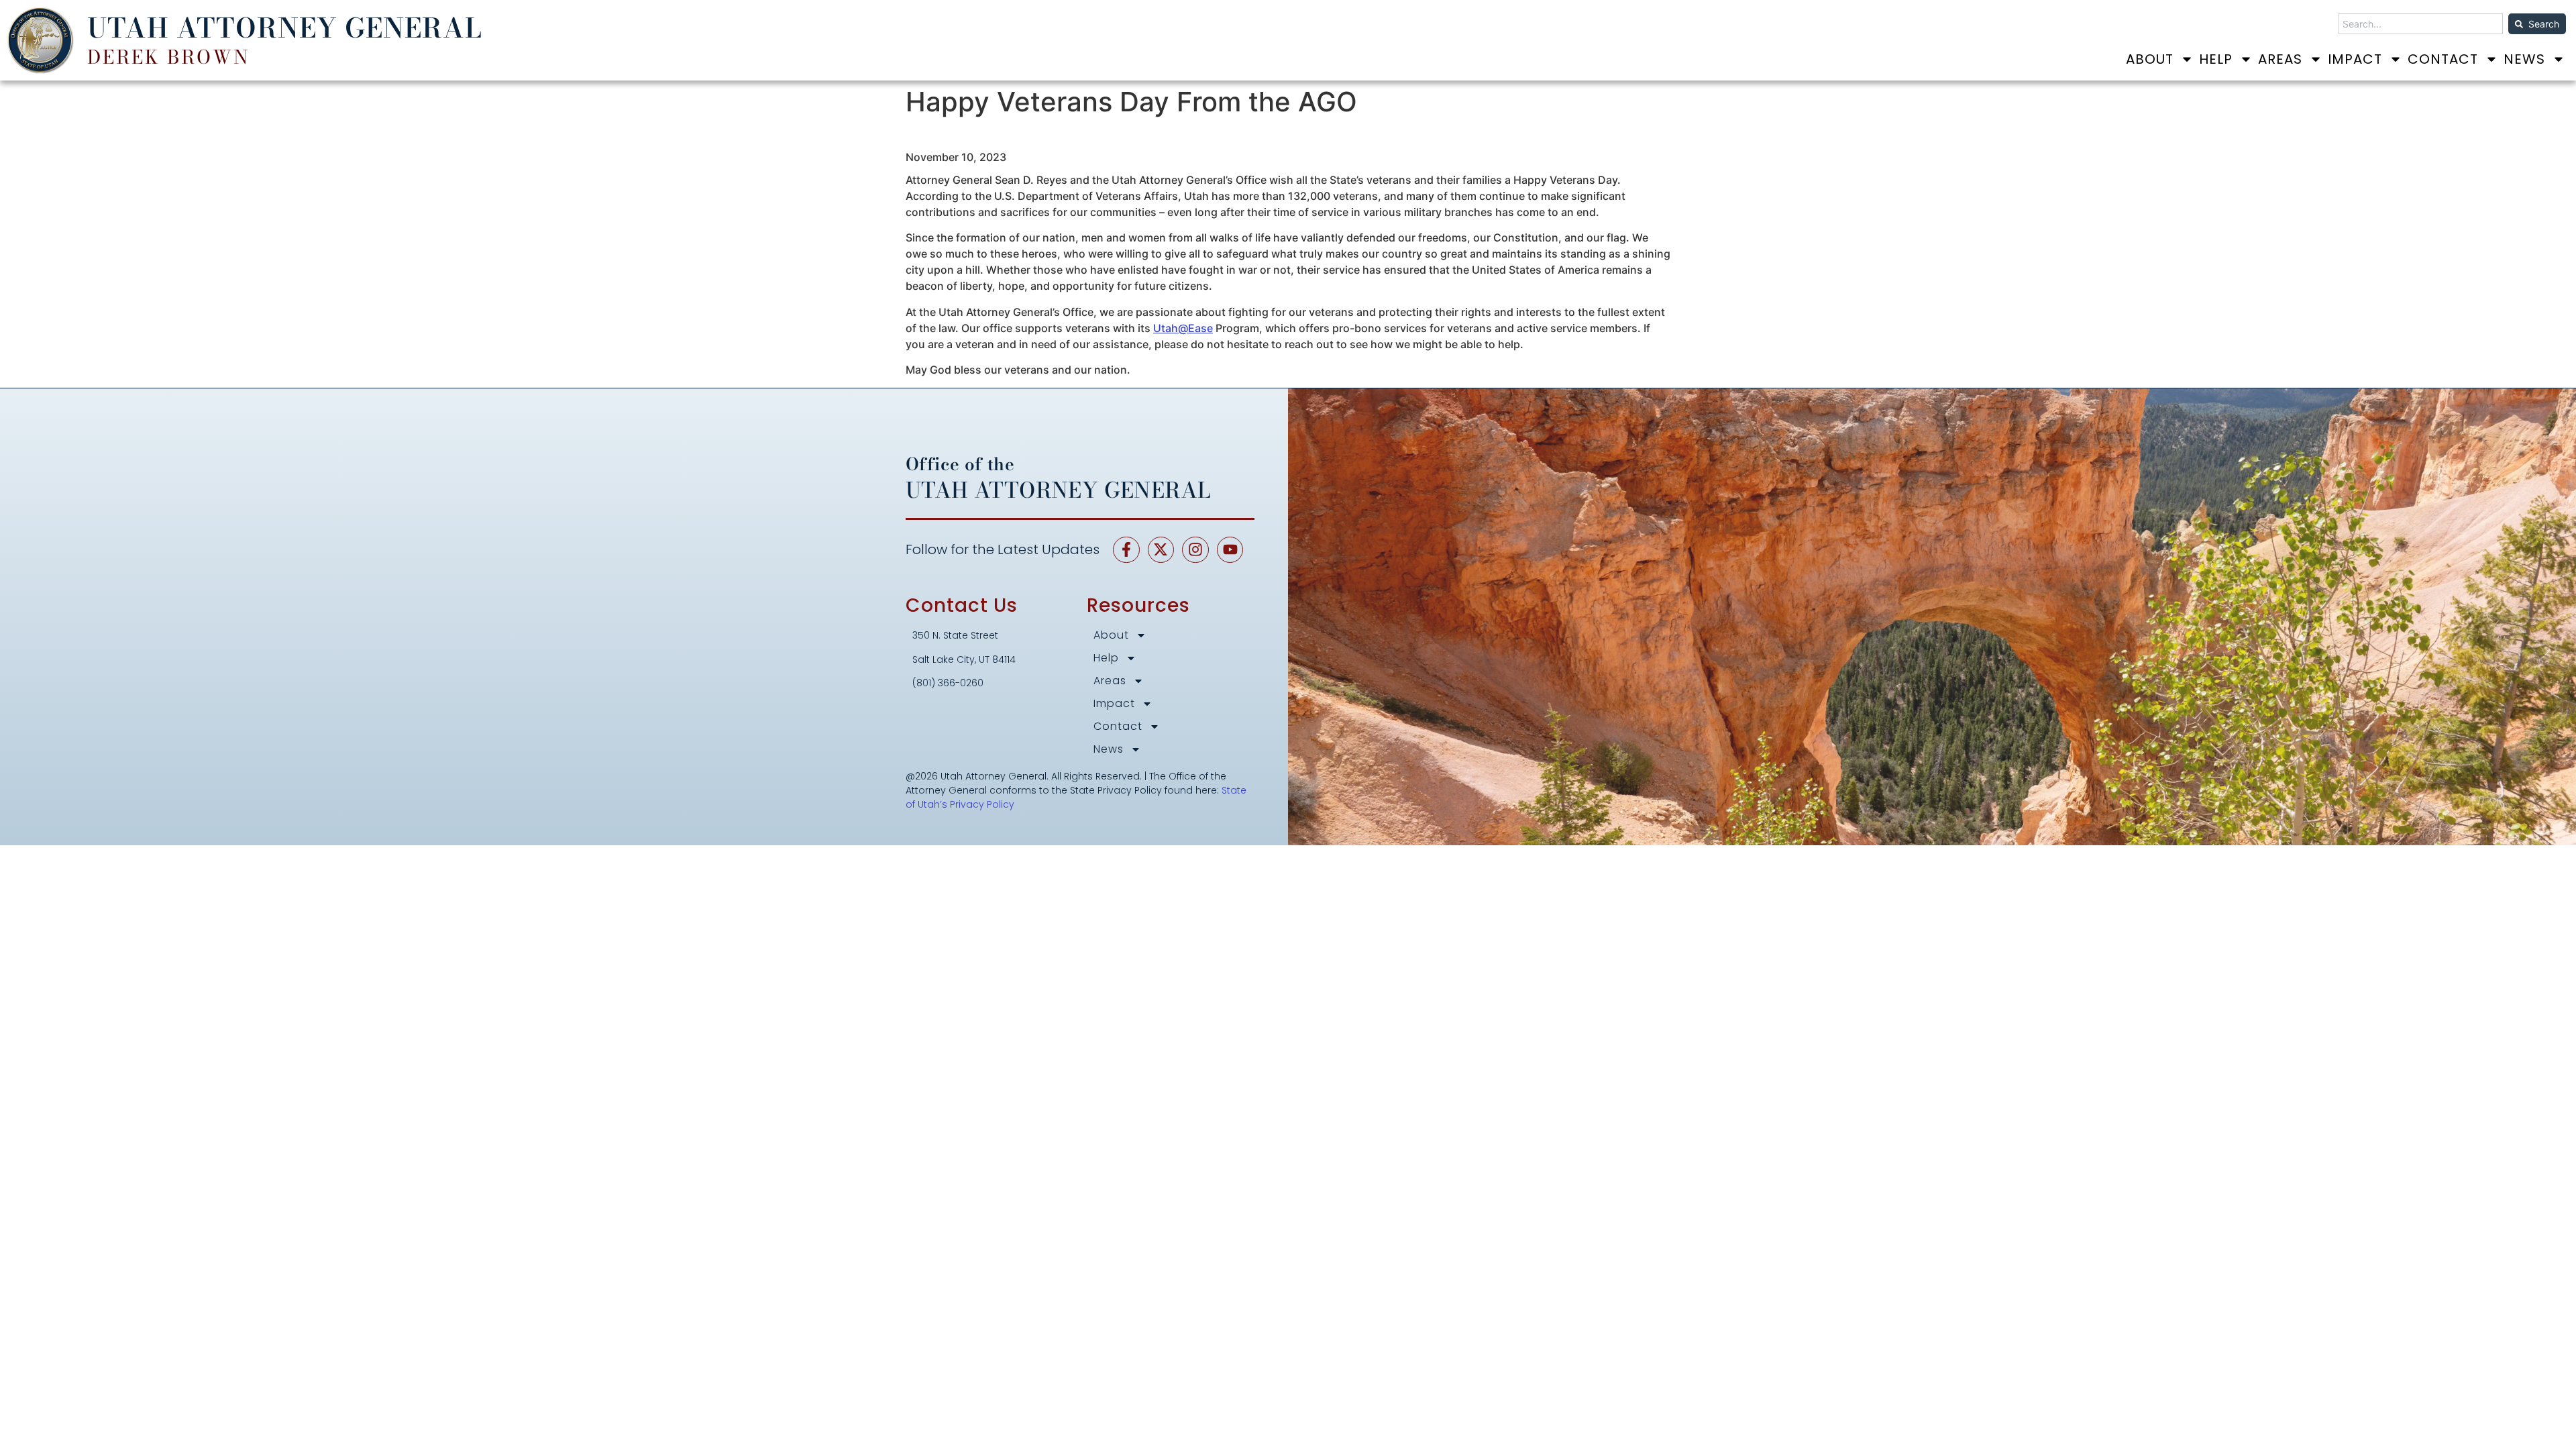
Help (2216, 59)
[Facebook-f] (1126, 550)
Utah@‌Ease (1183, 328)
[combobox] (2421, 24)
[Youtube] (1230, 550)
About (2150, 59)
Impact (2355, 59)
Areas (2280, 59)
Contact (2443, 59)
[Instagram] (1195, 550)
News (2524, 59)
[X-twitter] (1161, 550)
